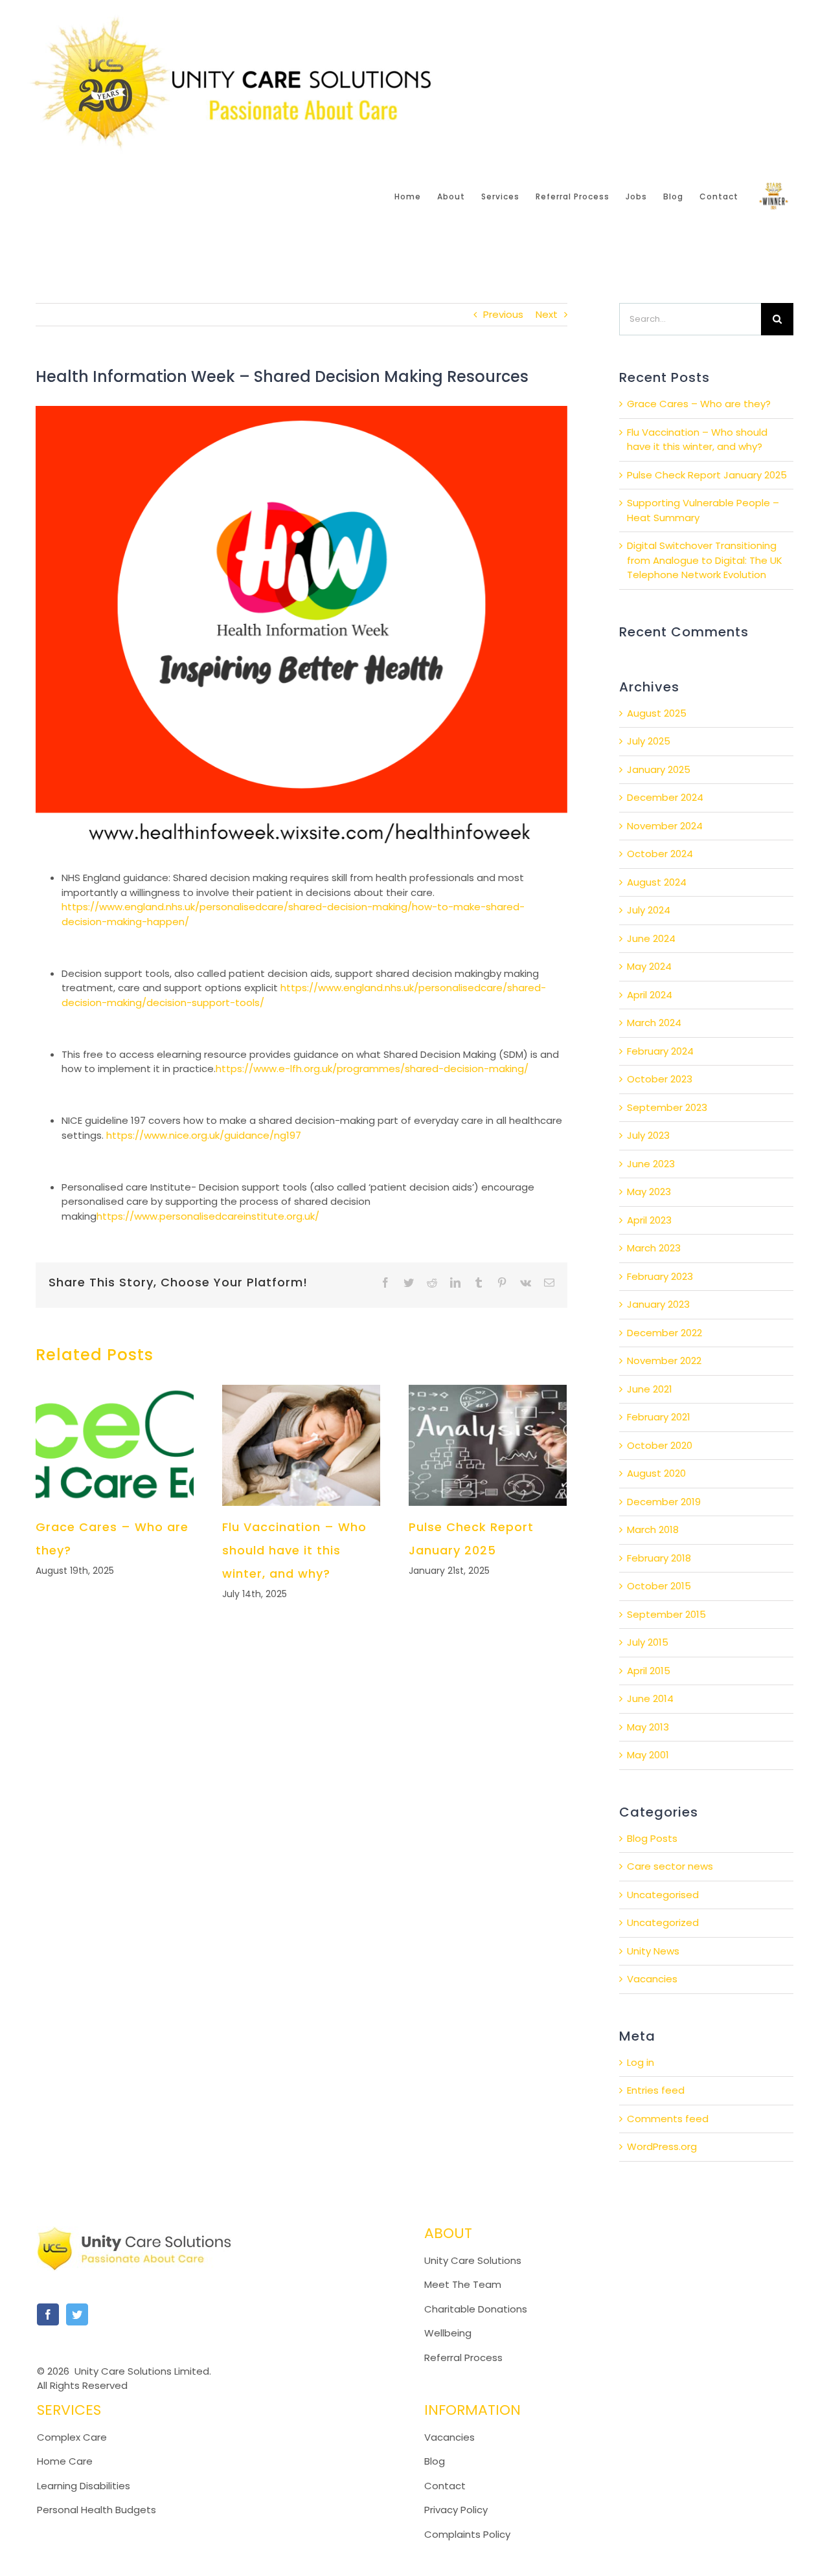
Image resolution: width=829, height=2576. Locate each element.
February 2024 (660, 1051)
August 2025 (657, 713)
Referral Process (463, 2358)
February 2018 (659, 1558)
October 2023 (660, 1079)
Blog (435, 2461)
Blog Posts (652, 1838)
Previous (503, 314)
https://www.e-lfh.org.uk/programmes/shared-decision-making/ (372, 1069)
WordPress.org (662, 2146)
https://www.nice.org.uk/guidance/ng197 (204, 1135)
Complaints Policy (469, 2534)
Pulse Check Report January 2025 (707, 475)
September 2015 (666, 1614)
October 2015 (659, 1586)
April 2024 (650, 995)
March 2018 (653, 1529)
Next (547, 314)
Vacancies (652, 1979)
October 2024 (660, 854)
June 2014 (650, 1698)
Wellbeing (448, 2333)
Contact (445, 2486)
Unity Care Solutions (473, 2260)
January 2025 (659, 769)
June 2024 (651, 938)
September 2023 (667, 1107)
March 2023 (654, 1248)
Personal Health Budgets (97, 2510)
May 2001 (648, 1755)
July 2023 (648, 1135)
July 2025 (649, 741)
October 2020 (660, 1445)
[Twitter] (77, 2314)
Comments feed (668, 2119)
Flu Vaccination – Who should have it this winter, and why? (294, 1550)
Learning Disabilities (84, 2486)
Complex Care (72, 2437)
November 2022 (664, 1361)
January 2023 (658, 1304)
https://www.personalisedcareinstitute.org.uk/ (208, 1216)
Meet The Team (463, 2284)
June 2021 (650, 1389)
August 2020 (656, 1473)
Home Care (65, 2461)
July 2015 (648, 1642)
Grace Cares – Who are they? (699, 404)
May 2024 (649, 966)
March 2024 (654, 1023)
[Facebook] (48, 2314)
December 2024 (665, 797)
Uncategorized (663, 1922)
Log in (641, 2062)
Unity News (653, 1951)
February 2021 (659, 1417)
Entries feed (656, 2090)
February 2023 (660, 1276)
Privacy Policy (456, 2510)
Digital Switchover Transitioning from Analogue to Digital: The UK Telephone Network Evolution (705, 560)
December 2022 (664, 1333)
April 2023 (649, 1220)
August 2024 (657, 882)
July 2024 (649, 910)
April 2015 (649, 1671)
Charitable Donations (476, 2309)
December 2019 (664, 1502)
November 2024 (665, 826)
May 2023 (649, 1192)
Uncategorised (663, 1895)
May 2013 (648, 1727)
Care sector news (670, 1866)
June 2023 (651, 1164)
